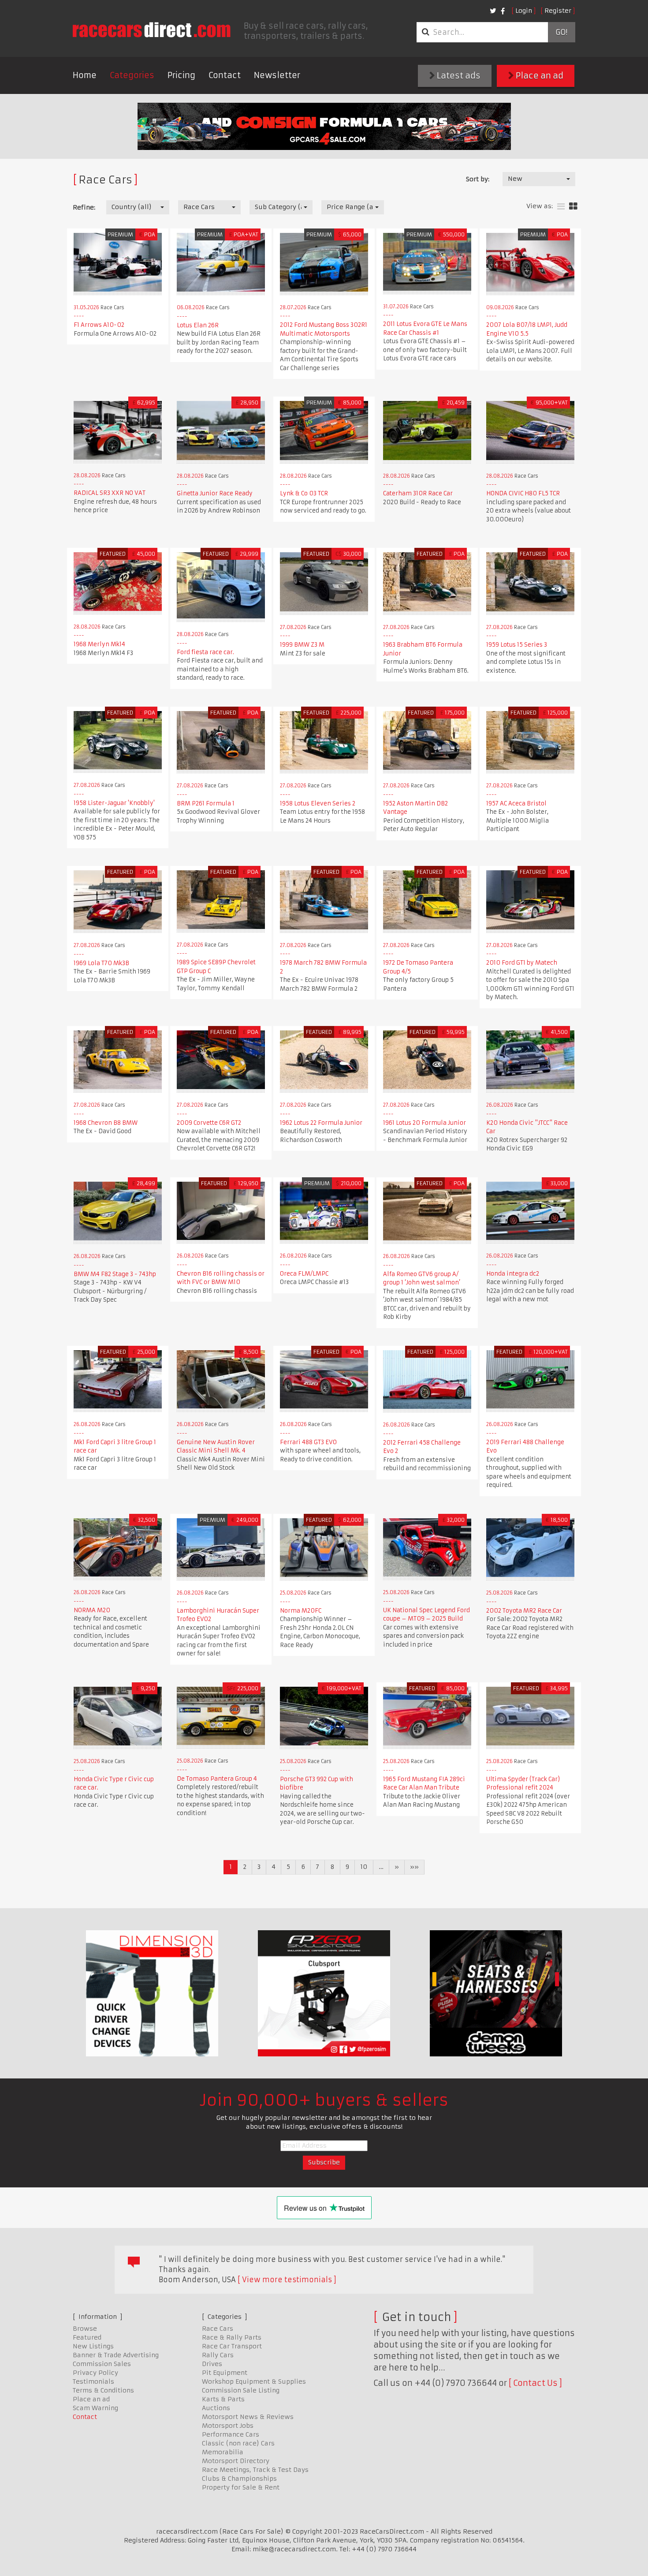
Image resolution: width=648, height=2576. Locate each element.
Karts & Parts (223, 2399)
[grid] (573, 207)
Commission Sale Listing (241, 2390)
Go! (561, 32)
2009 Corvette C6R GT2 (209, 1123)
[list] (561, 207)
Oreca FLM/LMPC (304, 1274)
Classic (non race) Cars (238, 2443)
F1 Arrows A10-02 (99, 325)
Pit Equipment (225, 2373)
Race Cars (218, 2329)
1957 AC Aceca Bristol (516, 803)
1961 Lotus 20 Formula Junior (425, 1123)
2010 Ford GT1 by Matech (522, 963)
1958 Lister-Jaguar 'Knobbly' (114, 803)
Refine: (84, 207)
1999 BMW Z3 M (302, 645)
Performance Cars (231, 2434)
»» (414, 1867)
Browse (85, 2329)
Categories (132, 75)
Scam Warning (95, 2408)
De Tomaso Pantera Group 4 (217, 1779)
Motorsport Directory (236, 2461)
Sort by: (478, 179)
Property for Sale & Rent (241, 2487)
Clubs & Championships (239, 2479)
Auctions (216, 2408)
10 (364, 1867)
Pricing (181, 75)
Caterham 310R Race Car (418, 493)
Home (85, 75)
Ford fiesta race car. (205, 652)
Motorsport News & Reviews (248, 2417)
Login (524, 11)
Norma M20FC (301, 1611)
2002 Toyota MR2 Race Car (524, 1611)
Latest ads (458, 76)
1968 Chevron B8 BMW (106, 1123)
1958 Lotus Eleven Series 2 (318, 803)
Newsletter (277, 75)
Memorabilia (223, 2452)
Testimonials (93, 2381)
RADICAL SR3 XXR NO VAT (110, 493)
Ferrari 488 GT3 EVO (308, 1442)
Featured (87, 2337)
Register (558, 11)
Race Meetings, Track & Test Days (255, 2470)
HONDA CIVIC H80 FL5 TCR (523, 493)
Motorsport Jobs (228, 2426)
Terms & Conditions (103, 2390)
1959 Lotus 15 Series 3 (517, 645)
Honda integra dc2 (513, 1274)
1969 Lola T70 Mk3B (101, 963)
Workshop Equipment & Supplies (254, 2381)
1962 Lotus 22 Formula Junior (321, 1123)
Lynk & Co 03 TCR (304, 493)
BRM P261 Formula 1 (206, 803)
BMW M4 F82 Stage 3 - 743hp (115, 1274)
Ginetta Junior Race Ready (215, 493)
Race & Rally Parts (232, 2337)
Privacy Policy (95, 2373)
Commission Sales (102, 2364)
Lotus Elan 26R (198, 325)
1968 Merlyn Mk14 (99, 644)
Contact (225, 75)
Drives (212, 2364)
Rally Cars (218, 2355)
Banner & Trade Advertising (116, 2355)
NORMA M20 (92, 1610)
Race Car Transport (232, 2346)
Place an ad (539, 76)
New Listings (93, 2346)
